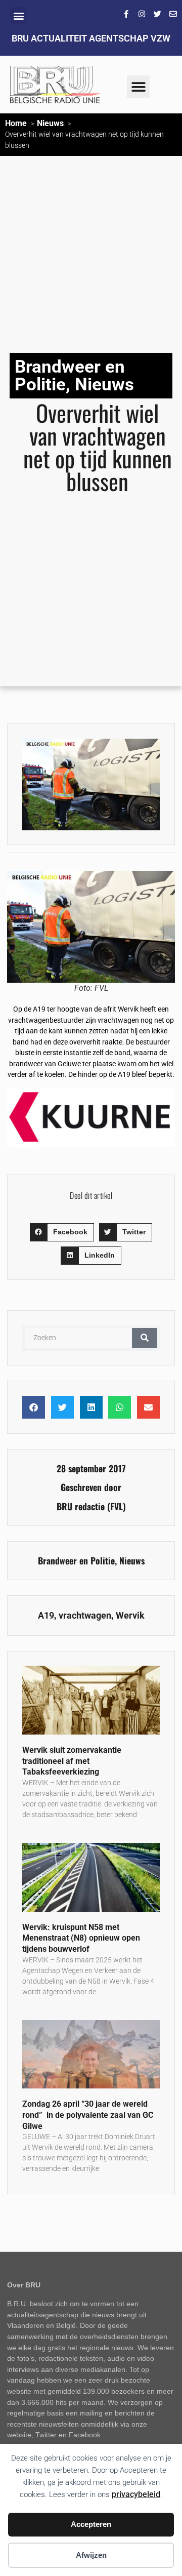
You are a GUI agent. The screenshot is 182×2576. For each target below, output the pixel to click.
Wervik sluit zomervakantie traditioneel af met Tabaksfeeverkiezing (72, 1761)
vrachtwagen (85, 1616)
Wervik (130, 1616)
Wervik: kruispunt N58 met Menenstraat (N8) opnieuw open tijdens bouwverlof (81, 1938)
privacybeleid (136, 2494)
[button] (18, 15)
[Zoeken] (145, 1338)
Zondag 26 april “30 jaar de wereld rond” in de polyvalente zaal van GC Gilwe (88, 2115)
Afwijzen (91, 2555)
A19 (46, 1616)
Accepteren (91, 2524)
